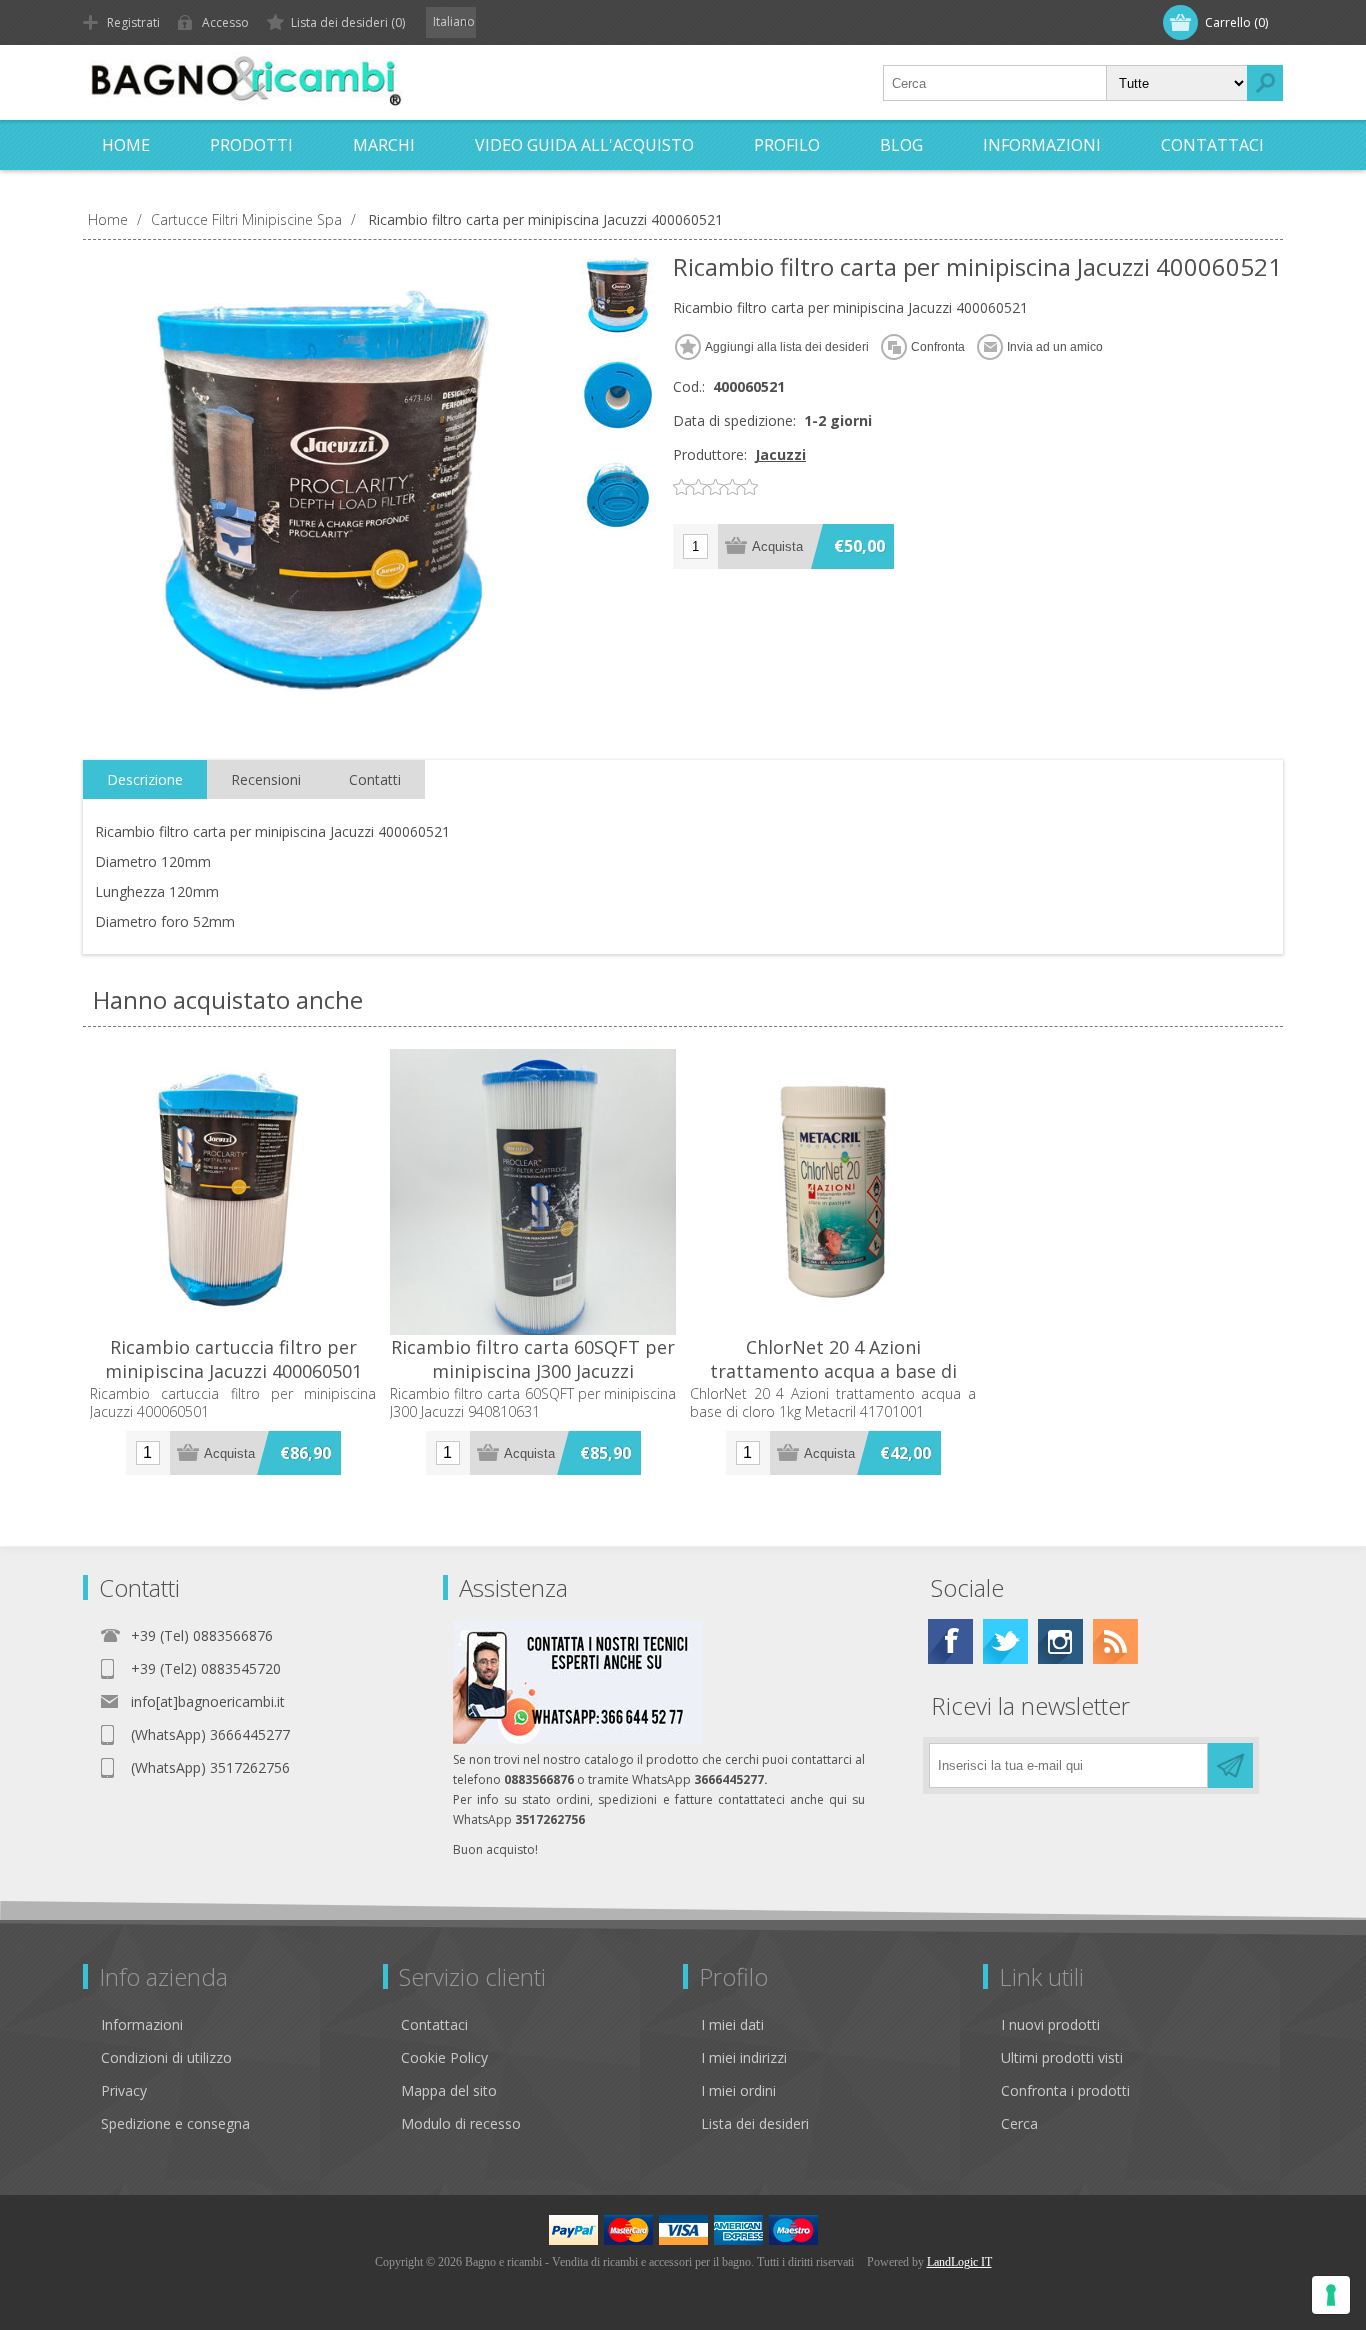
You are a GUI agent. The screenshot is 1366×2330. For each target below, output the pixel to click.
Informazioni (142, 2024)
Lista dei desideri (755, 2123)
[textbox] (995, 83)
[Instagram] (1060, 1641)
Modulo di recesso (461, 2123)
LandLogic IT (959, 2262)
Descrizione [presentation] (145, 779)
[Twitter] (1005, 1641)
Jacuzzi (780, 454)
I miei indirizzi (744, 2057)
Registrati (133, 22)
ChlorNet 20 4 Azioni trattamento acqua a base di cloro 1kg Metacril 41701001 (833, 1371)
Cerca (1019, 2123)
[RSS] (1115, 1641)
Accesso (225, 22)
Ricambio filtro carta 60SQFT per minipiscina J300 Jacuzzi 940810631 (533, 1371)
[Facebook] (950, 1641)
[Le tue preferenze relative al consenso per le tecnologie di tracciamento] (1331, 2295)
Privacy (124, 2090)
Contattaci (434, 2024)
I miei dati (732, 2024)
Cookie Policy (444, 2057)
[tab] (145, 780)
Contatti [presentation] (375, 779)
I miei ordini (738, 2090)
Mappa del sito (449, 2090)
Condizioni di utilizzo (166, 2057)
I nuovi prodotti (1050, 2024)
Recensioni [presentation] (266, 779)
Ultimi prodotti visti (1062, 2057)
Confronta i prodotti (1065, 2090)
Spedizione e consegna (175, 2123)
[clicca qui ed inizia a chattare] (578, 1739)
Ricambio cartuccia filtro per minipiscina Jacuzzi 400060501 (233, 1359)
